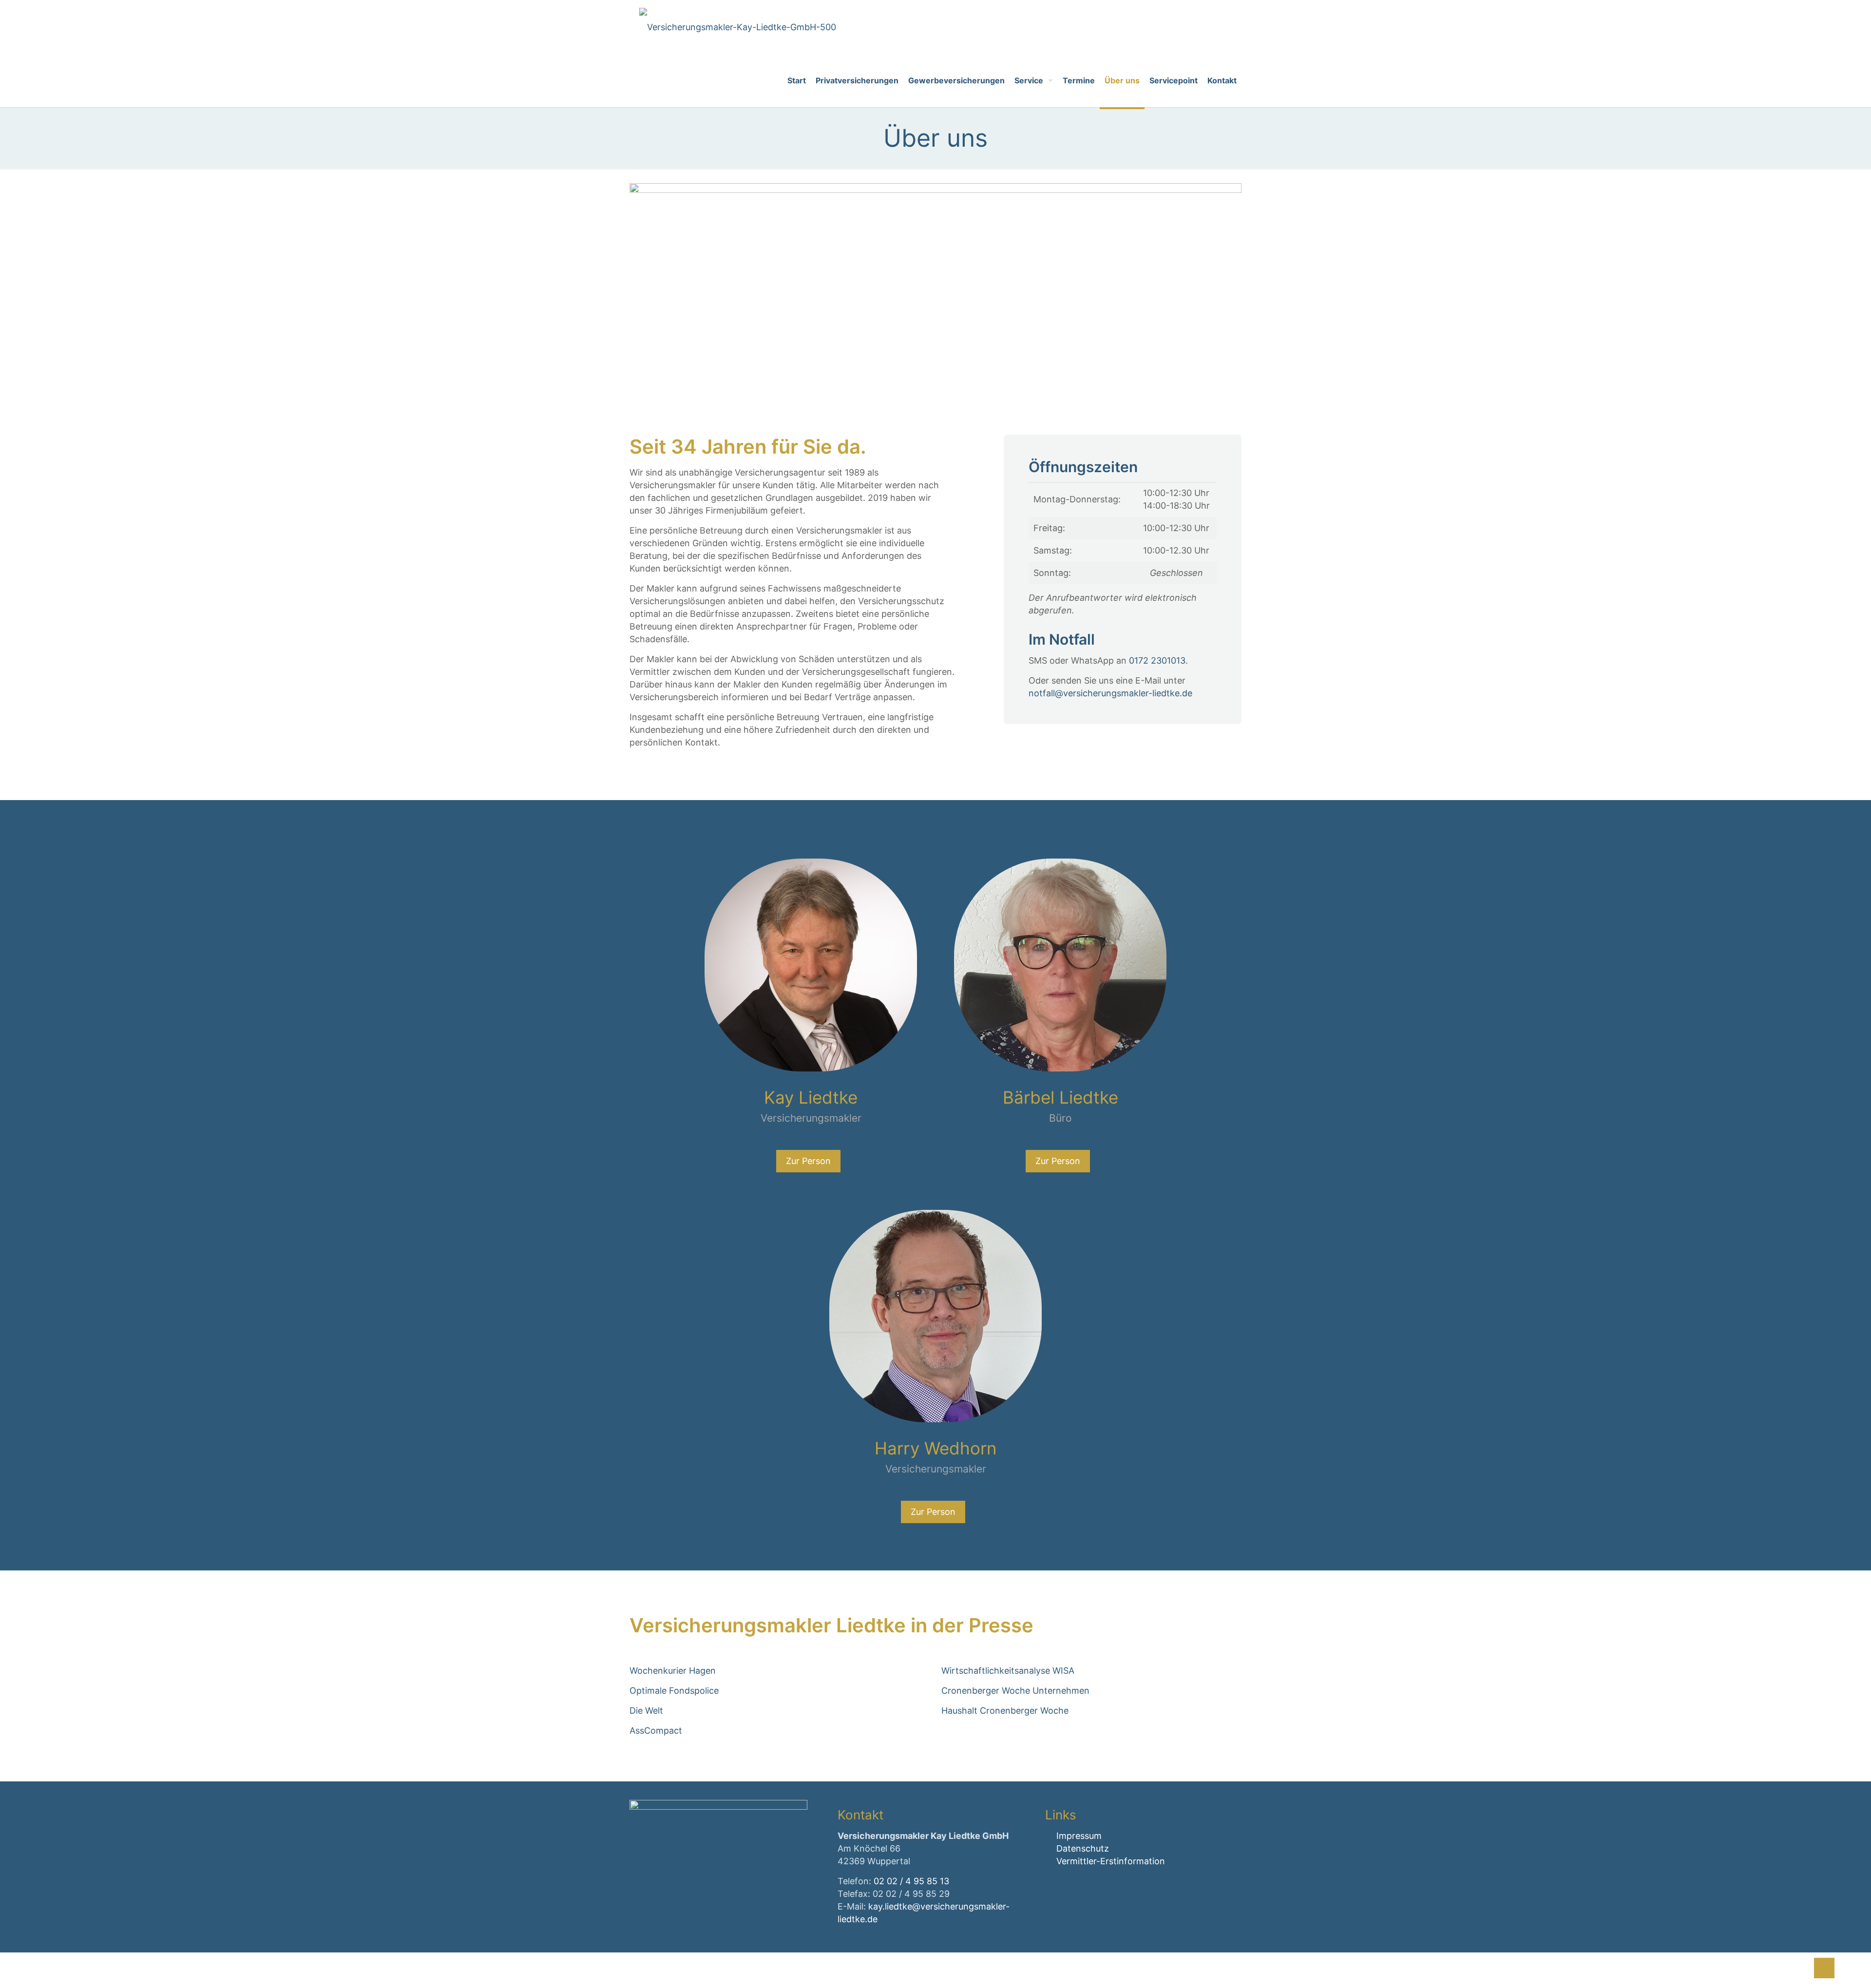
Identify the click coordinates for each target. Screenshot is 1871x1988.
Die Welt (646, 1711)
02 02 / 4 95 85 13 (911, 1881)
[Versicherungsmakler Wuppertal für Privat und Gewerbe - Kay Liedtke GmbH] (738, 27)
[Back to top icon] (1824, 1968)
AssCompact (656, 1730)
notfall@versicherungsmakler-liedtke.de (1110, 693)
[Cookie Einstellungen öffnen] (21, 1975)
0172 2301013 (1157, 660)
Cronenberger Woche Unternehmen (1015, 1691)
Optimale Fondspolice (674, 1691)
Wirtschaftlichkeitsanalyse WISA (1008, 1671)
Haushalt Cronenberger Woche (1005, 1711)
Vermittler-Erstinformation (1111, 1861)
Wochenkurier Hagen (673, 1671)
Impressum (1079, 1836)
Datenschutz (1083, 1848)
